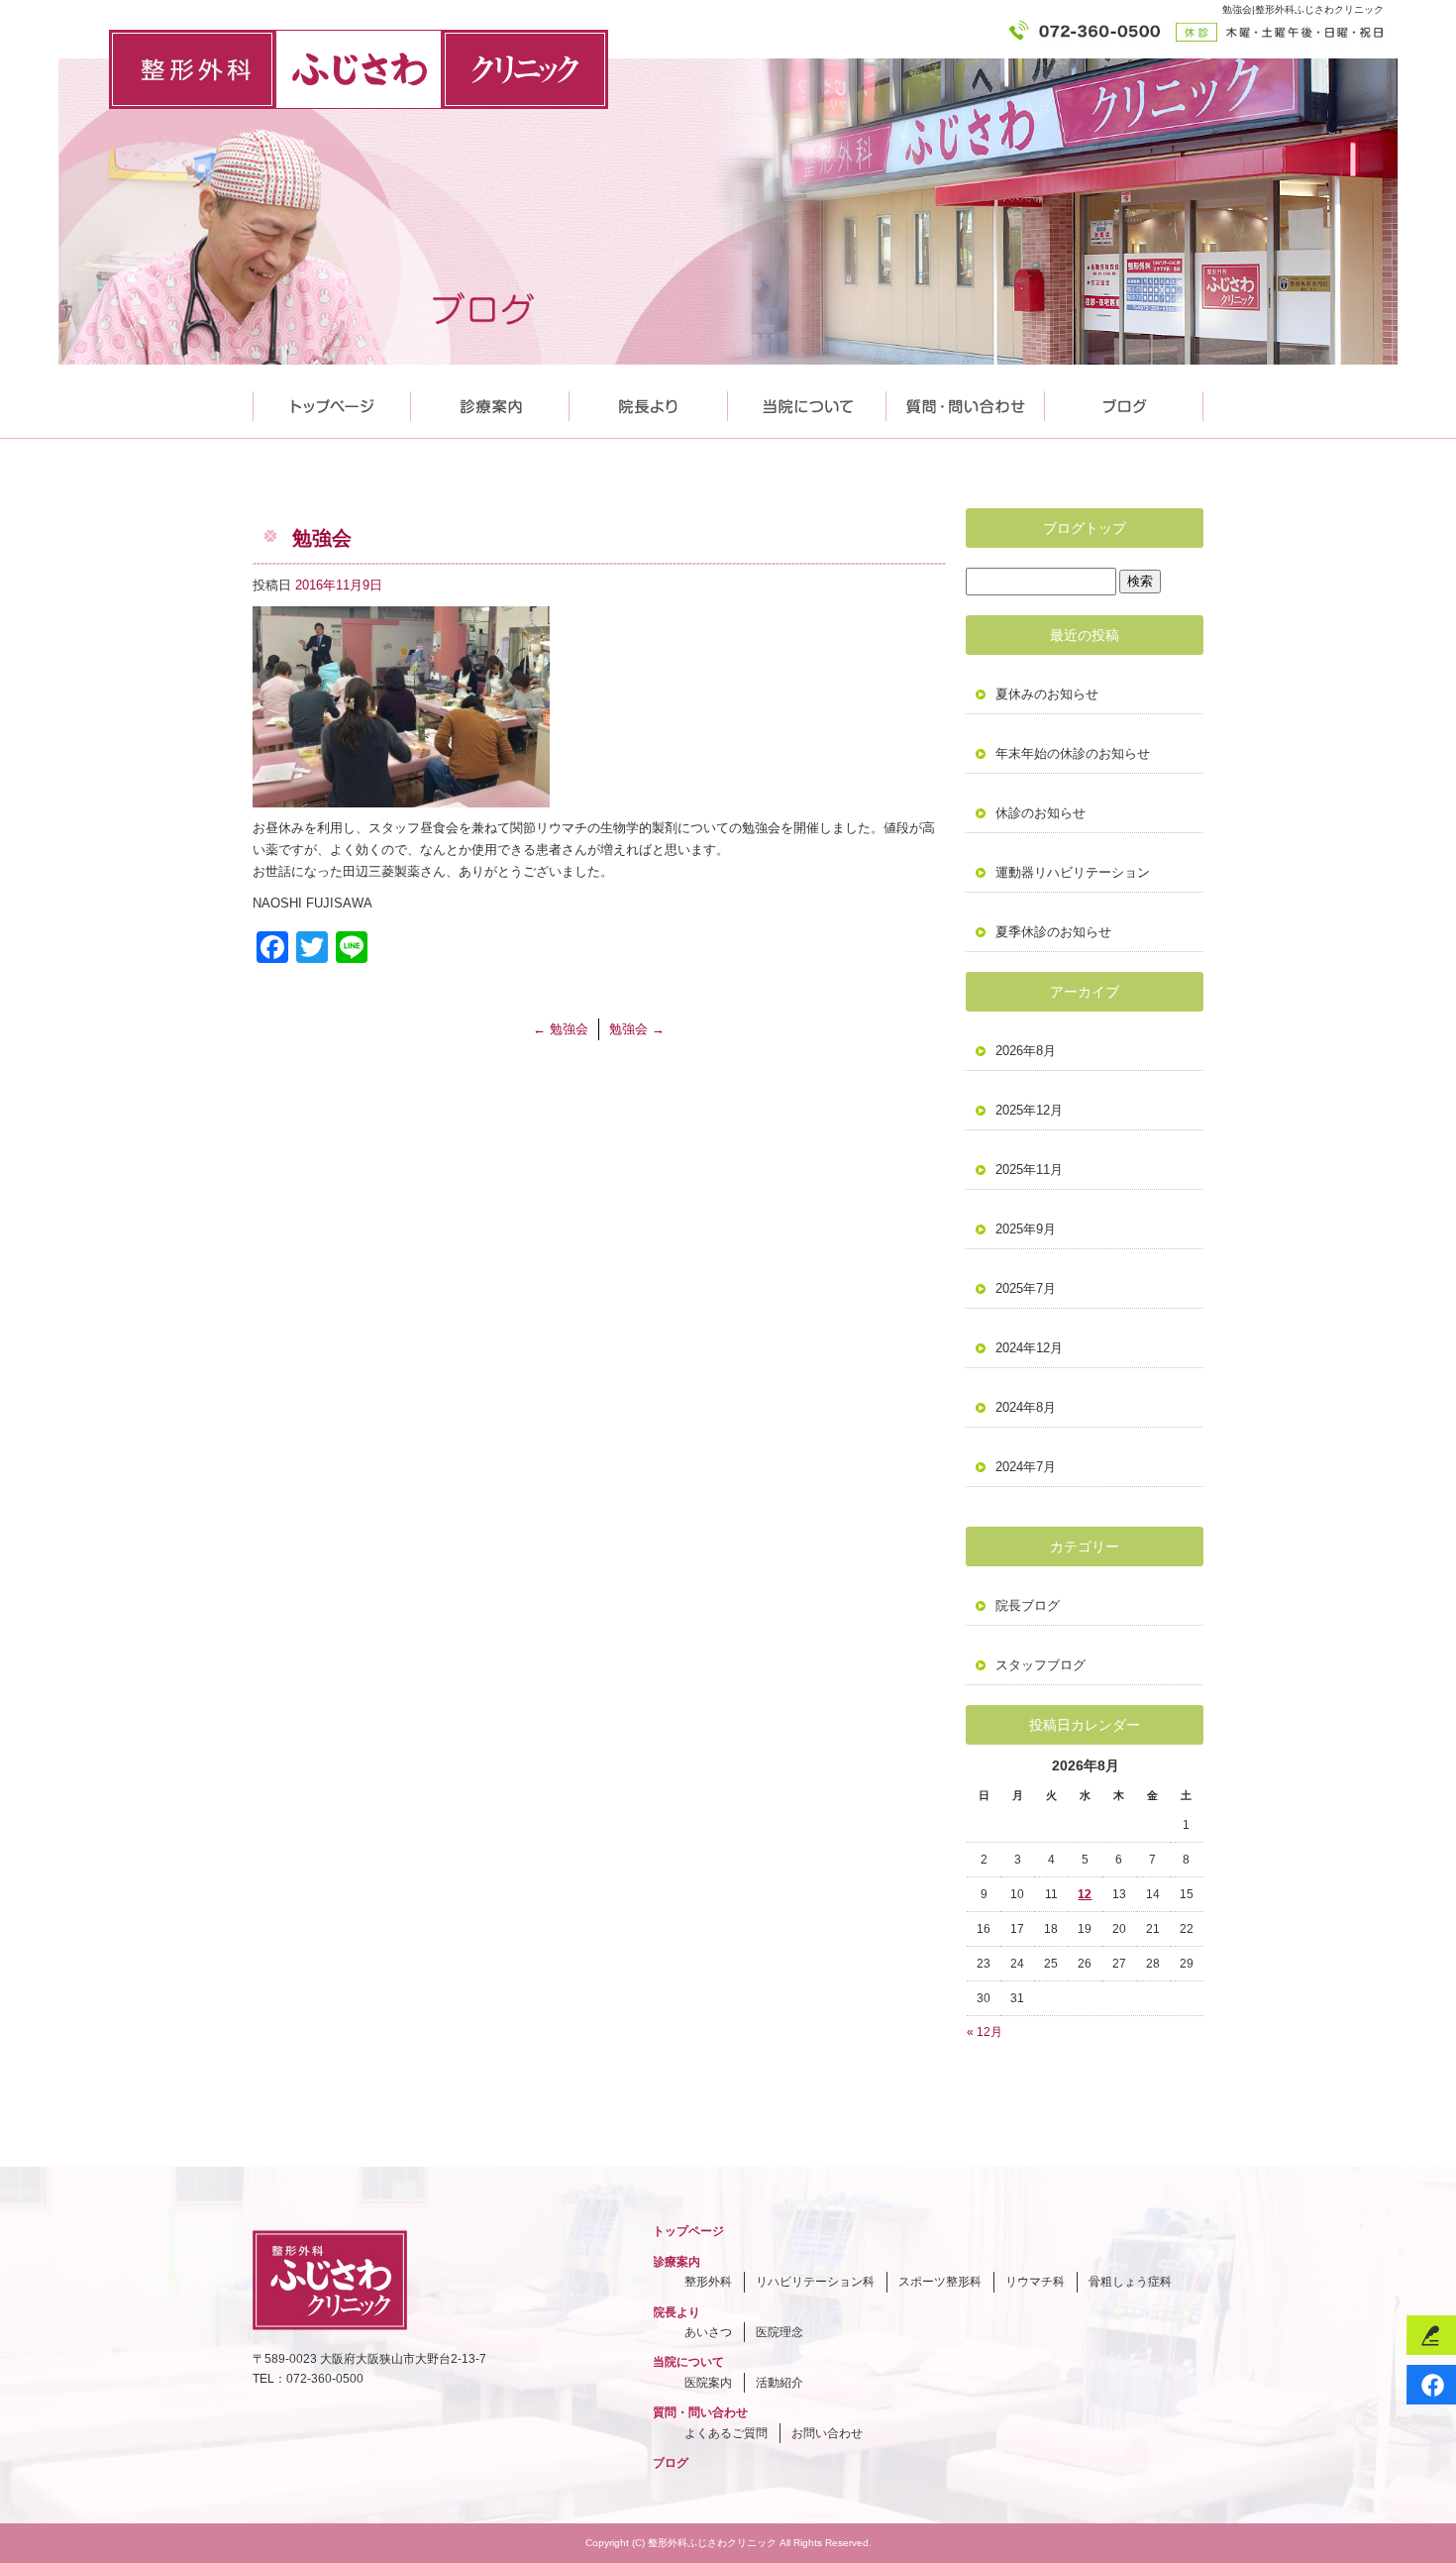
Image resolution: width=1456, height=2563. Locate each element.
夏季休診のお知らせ (1053, 932)
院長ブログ (1028, 1605)
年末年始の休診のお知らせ (1073, 753)
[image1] (401, 796)
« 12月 (985, 2032)
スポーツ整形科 (940, 2282)
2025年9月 (1026, 1229)
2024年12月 (1029, 1348)
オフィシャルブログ (1124, 402)
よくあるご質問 (726, 2433)
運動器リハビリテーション (1073, 872)
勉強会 (561, 1029)
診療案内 (490, 402)
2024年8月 (1026, 1407)
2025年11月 (1029, 1170)
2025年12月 (1029, 1110)
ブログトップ (1085, 528)
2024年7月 (1026, 1467)
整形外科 (708, 2282)
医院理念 (780, 2332)
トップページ (332, 402)
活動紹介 (780, 2383)
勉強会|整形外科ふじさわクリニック (1303, 9)
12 (1085, 1894)
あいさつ (708, 2332)
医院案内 (708, 2383)
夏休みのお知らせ (1047, 694)
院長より (649, 402)
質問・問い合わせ (966, 402)
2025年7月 (1026, 1288)
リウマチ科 (1035, 2282)
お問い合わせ (827, 2433)
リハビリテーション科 (815, 2282)
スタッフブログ (1040, 1665)
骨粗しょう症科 (1130, 2282)
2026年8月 (1026, 1051)
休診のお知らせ (1040, 813)
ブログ (671, 2463)
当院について (807, 402)
